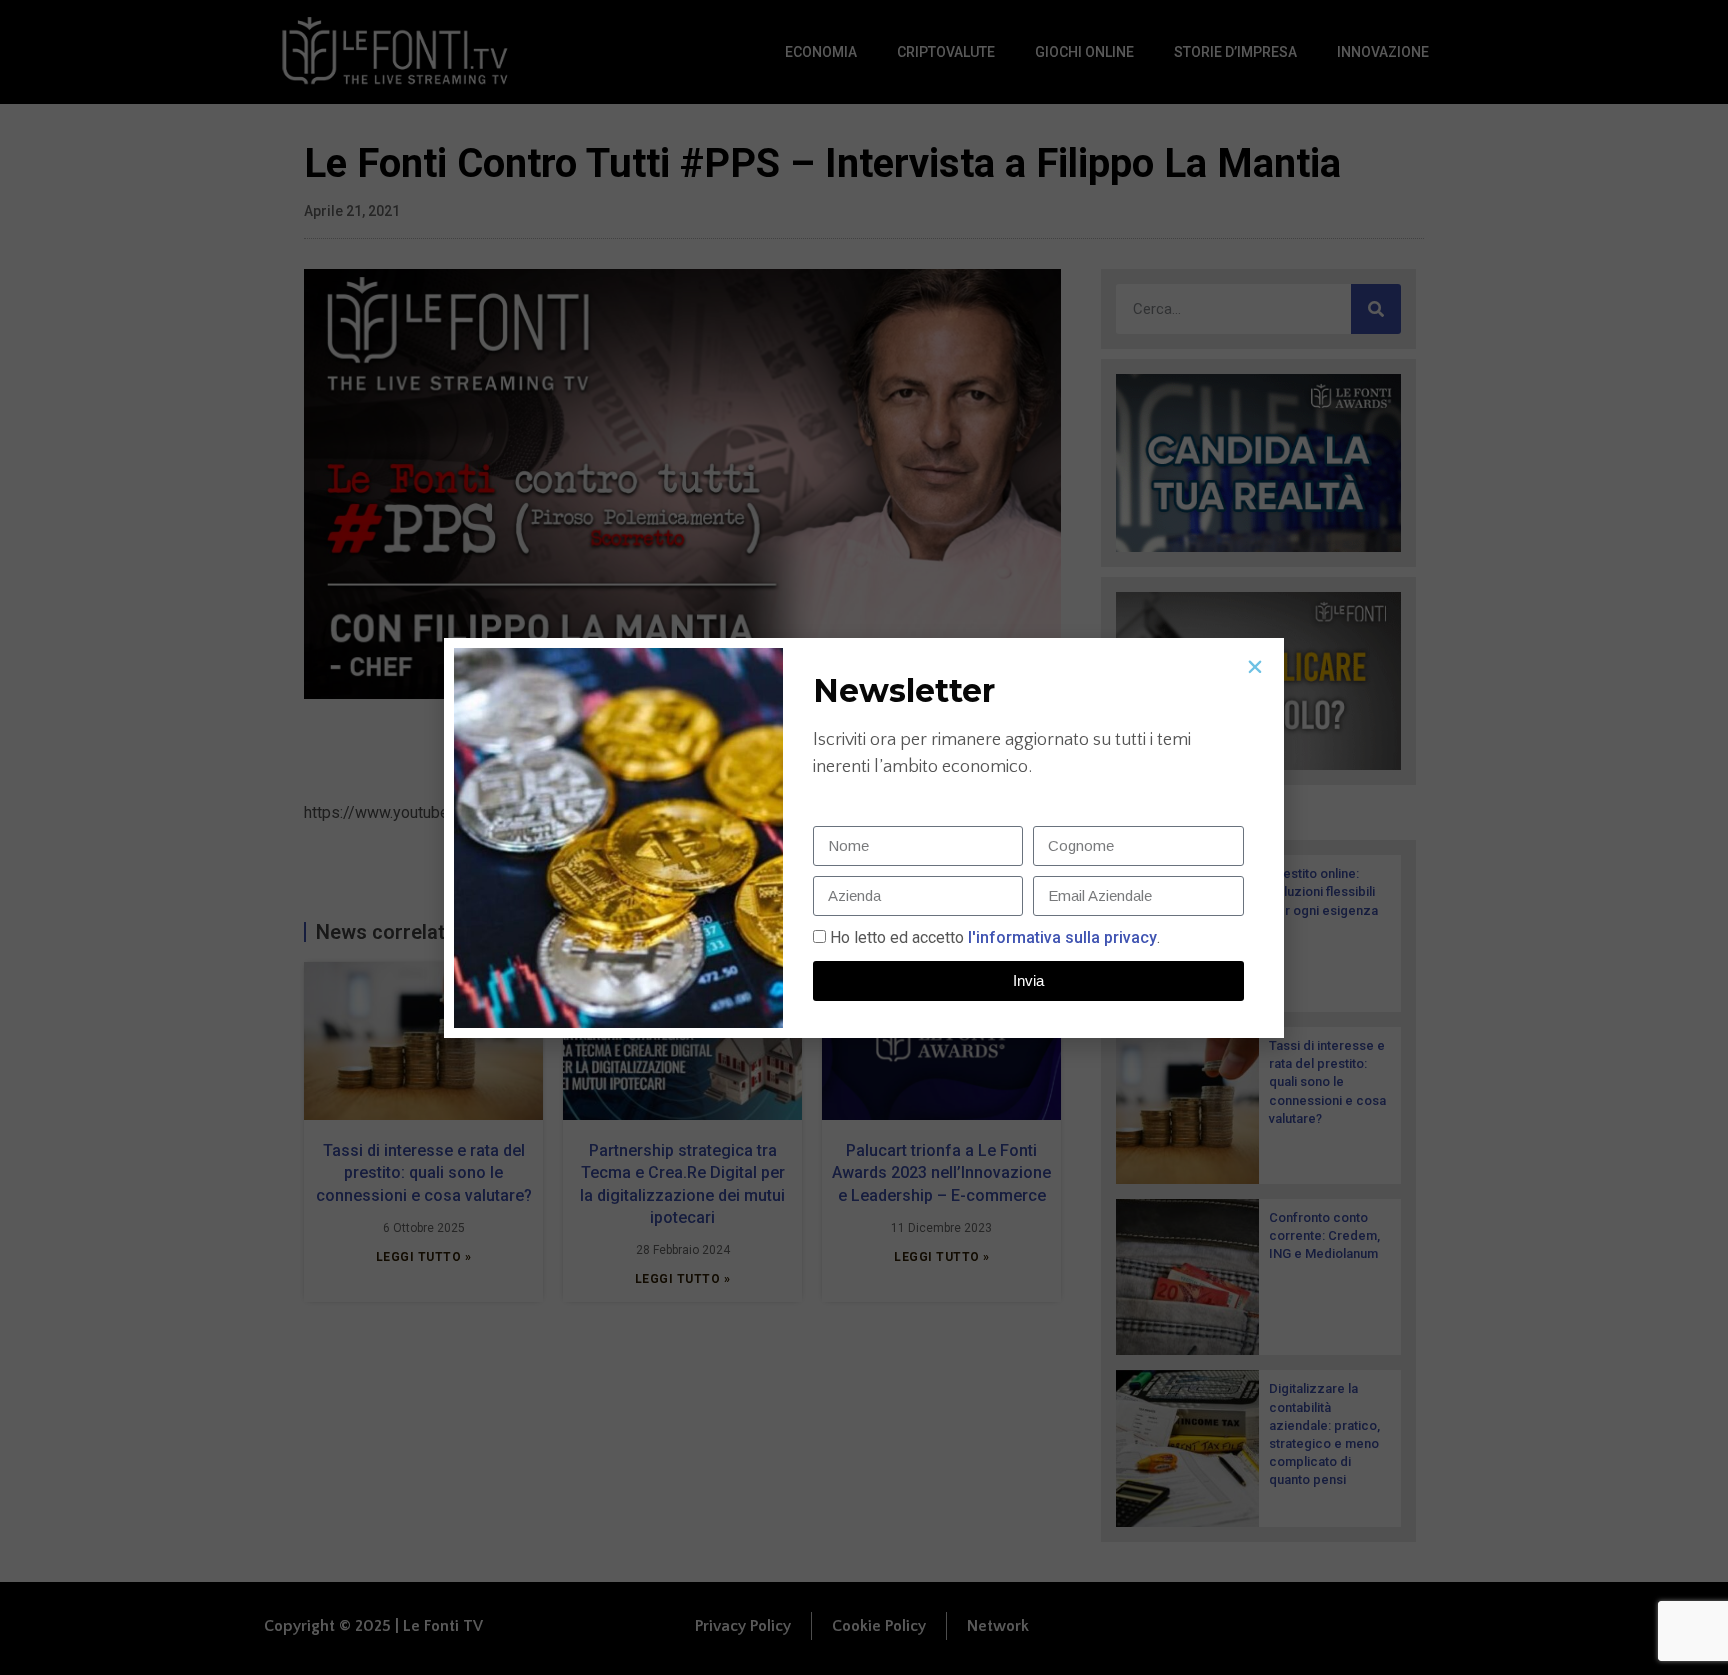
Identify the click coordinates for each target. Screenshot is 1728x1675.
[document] (864, 837)
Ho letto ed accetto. (995, 937)
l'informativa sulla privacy (1060, 937)
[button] (1255, 667)
